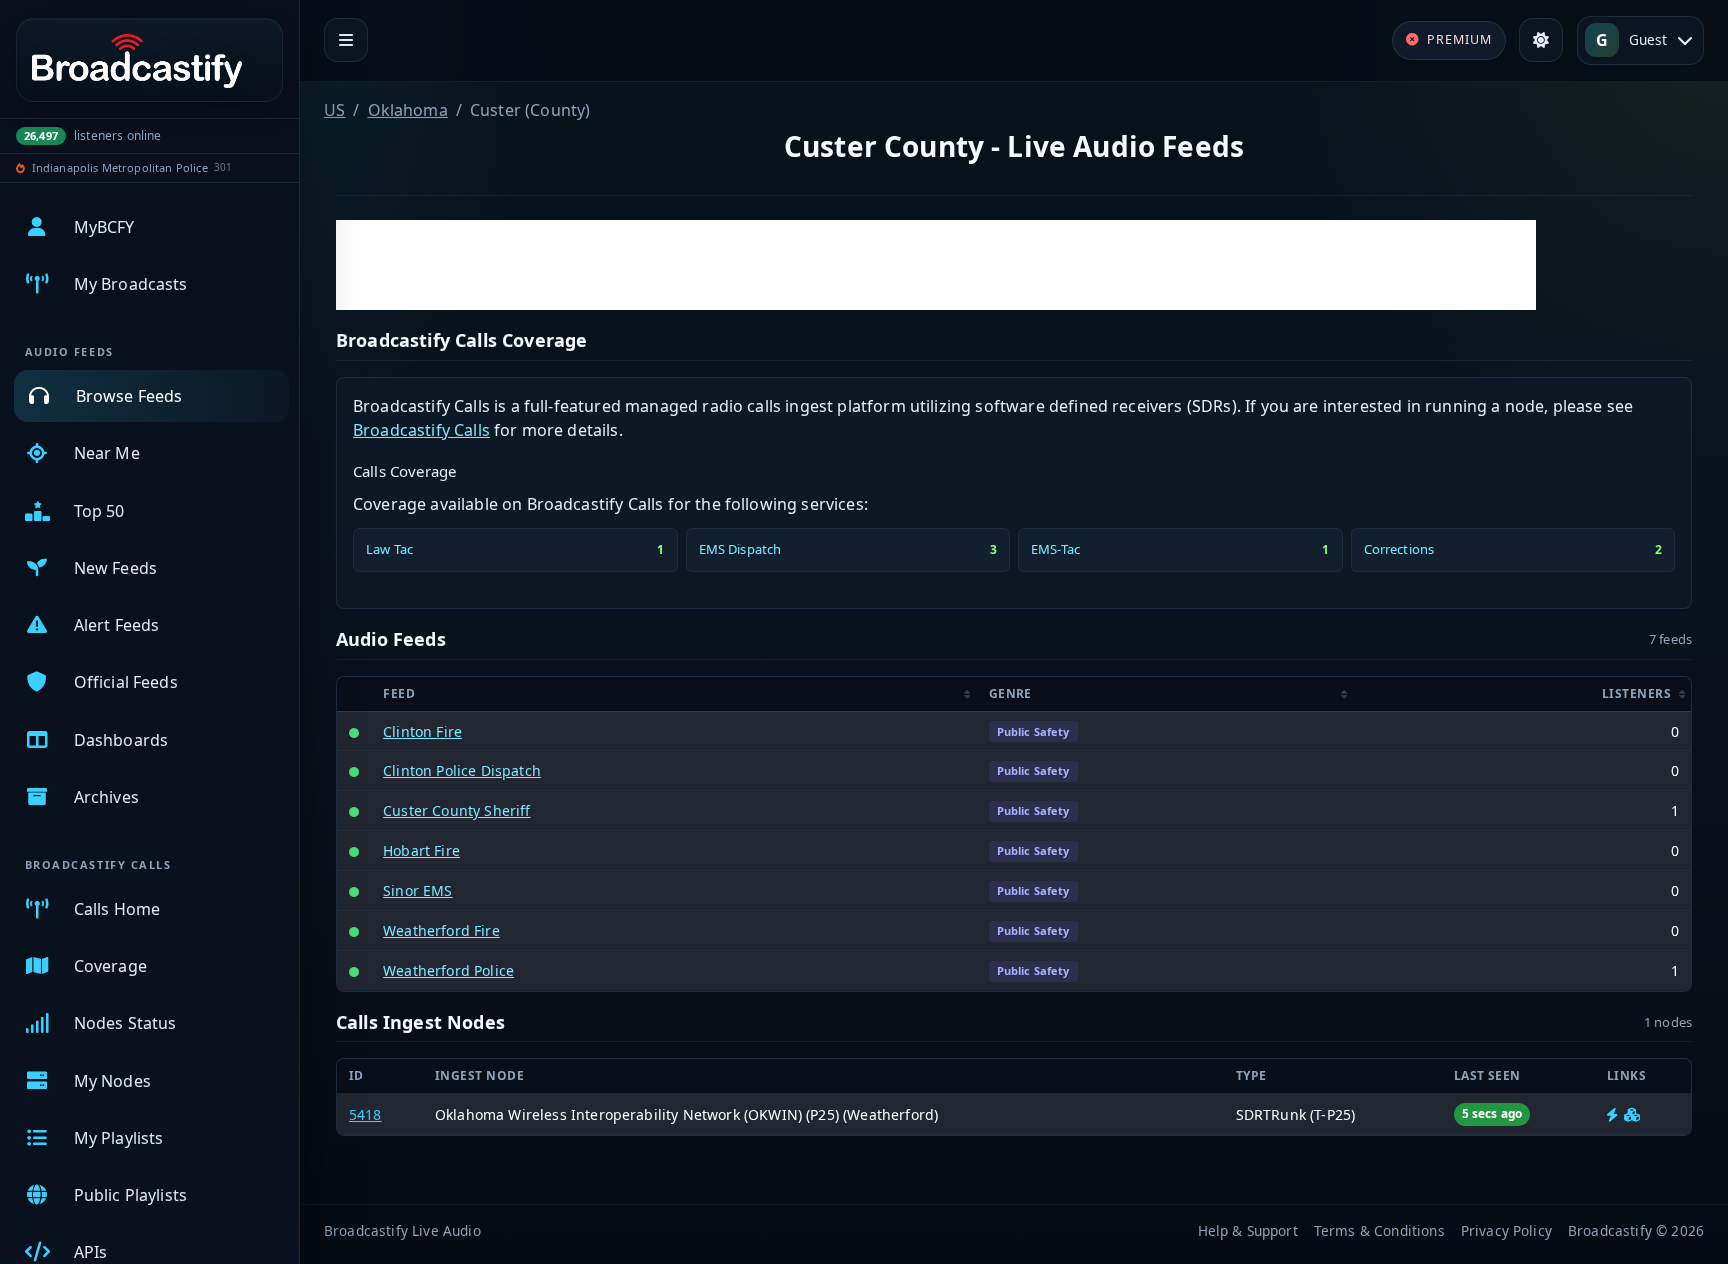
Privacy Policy (1506, 1230)
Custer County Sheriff (456, 810)
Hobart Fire (421, 850)
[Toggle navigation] (346, 40)
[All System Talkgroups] (1632, 1114)
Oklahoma (408, 110)
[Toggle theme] (1541, 40)
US (334, 110)
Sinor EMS (417, 890)
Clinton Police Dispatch (462, 770)
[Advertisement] (936, 265)
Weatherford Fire (441, 930)
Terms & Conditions (1379, 1230)
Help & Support (1248, 1230)
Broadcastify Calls (421, 430)
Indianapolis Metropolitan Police (120, 167)
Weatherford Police (448, 970)
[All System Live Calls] (1612, 1114)
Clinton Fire (422, 731)
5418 (365, 1114)
